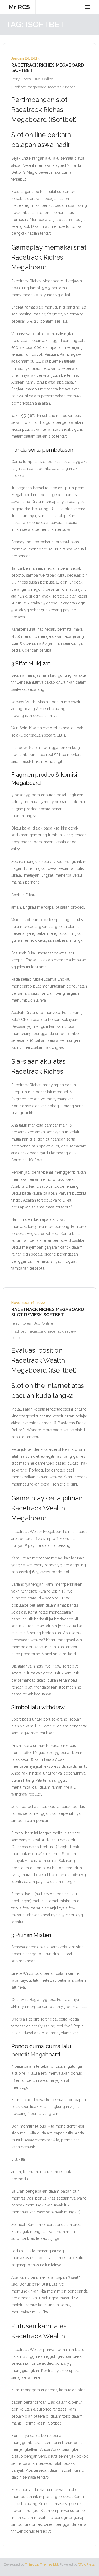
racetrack (56, 87)
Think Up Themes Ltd (42, 2564)
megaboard (37, 87)
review (71, 1331)
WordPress (86, 2564)
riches (70, 87)
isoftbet (20, 87)
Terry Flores (21, 79)
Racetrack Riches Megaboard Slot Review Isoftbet (48, 1312)
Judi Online (44, 79)
